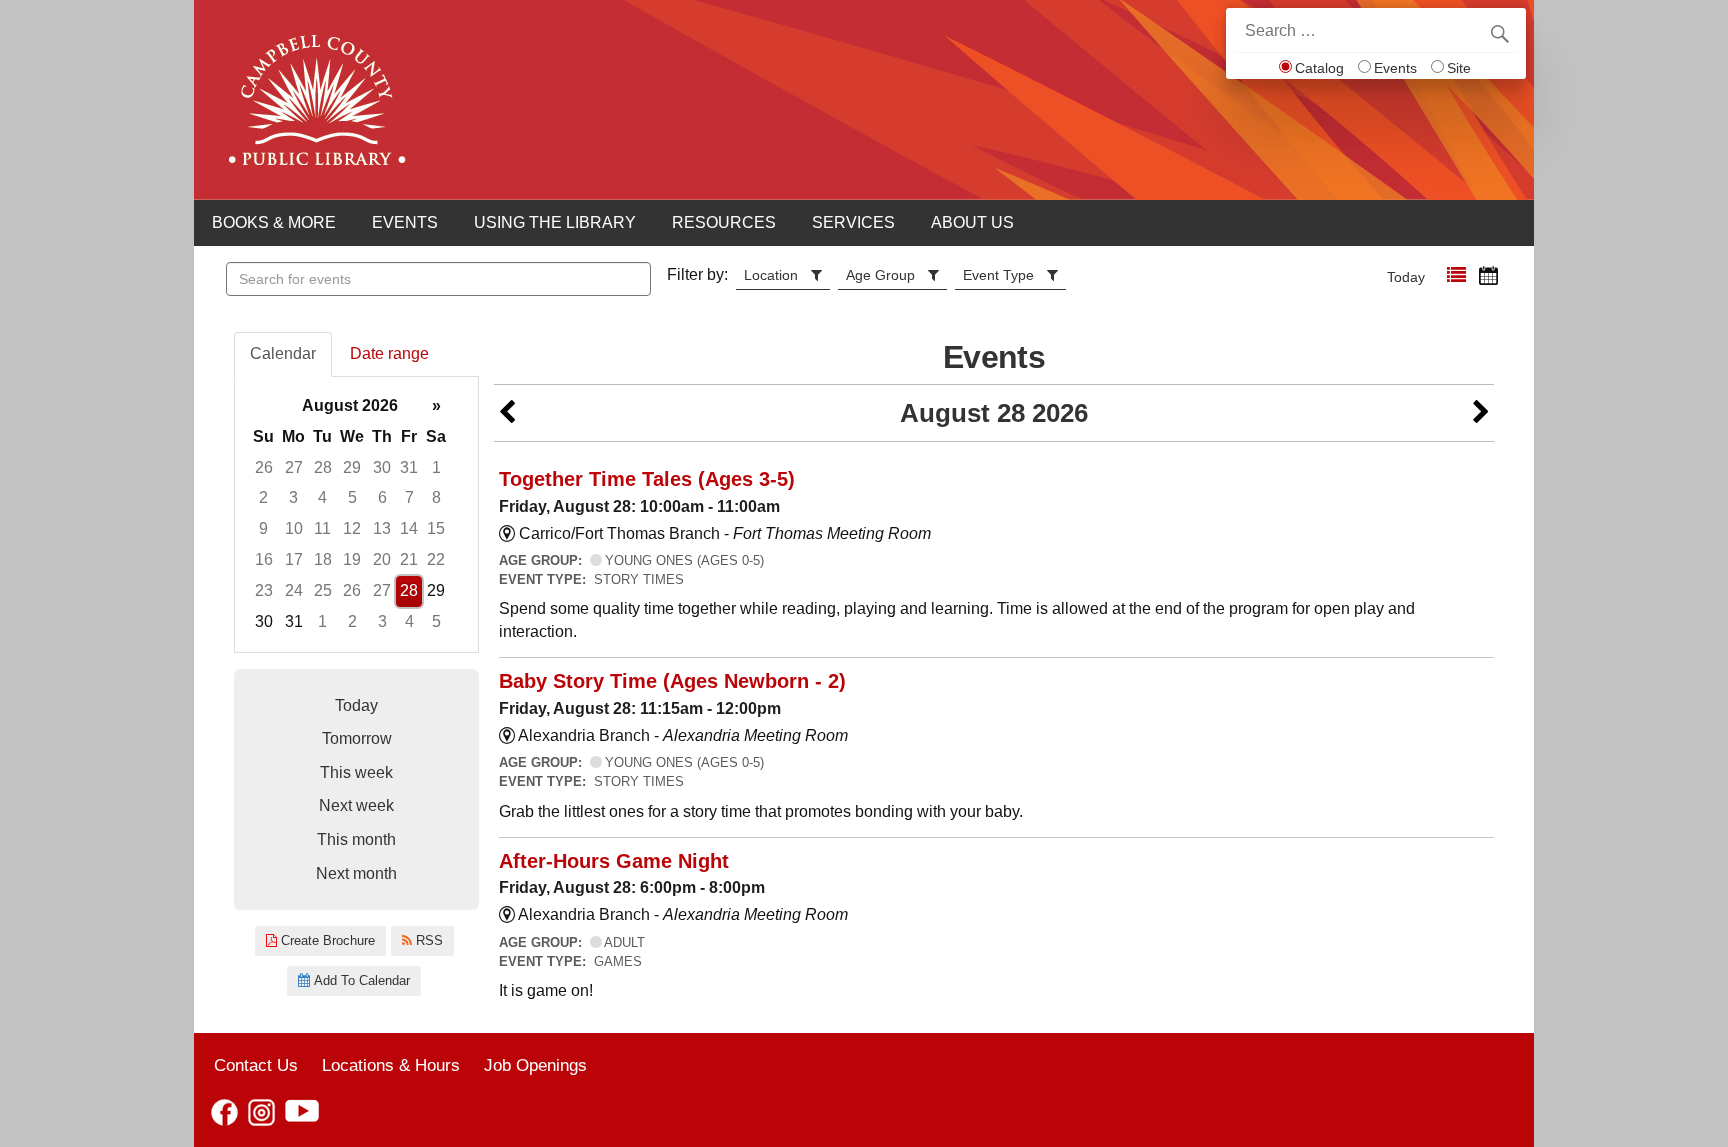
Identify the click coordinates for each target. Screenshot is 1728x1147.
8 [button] (436, 497)
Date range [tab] (389, 353)
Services (853, 222)
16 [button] (264, 559)
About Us (972, 222)
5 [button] (352, 497)
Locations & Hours (391, 1065)
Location (771, 275)
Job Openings (535, 1065)
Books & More (274, 222)
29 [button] (352, 467)
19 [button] (352, 559)
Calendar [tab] (283, 353)
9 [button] (263, 528)
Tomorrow (357, 738)
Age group (880, 275)
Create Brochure (326, 940)
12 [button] (352, 528)
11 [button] (322, 528)
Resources (724, 222)
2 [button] (263, 497)
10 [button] (294, 528)
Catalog (1319, 68)
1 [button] (436, 467)
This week (356, 772)
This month (356, 839)
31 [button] (409, 467)
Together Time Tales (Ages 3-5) (647, 479)
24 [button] (294, 590)
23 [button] (264, 590)
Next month (356, 873)
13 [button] (382, 528)
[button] (1456, 275)
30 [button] (382, 467)
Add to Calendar (360, 980)
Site (1459, 68)
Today (1406, 277)
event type (998, 275)
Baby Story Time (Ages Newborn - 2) (672, 681)
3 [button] (293, 497)
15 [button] (436, 528)
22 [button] (436, 559)
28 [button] (323, 467)
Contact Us (256, 1065)
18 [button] (323, 559)
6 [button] (382, 497)
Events (1395, 68)
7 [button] (409, 497)
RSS (427, 940)
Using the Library (555, 222)
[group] (356, 514)
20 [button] (382, 559)
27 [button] (294, 467)
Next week (356, 805)
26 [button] (264, 467)
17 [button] (294, 559)
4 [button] (322, 497)
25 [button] (323, 590)
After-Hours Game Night (614, 861)
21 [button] (409, 559)
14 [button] (409, 528)
